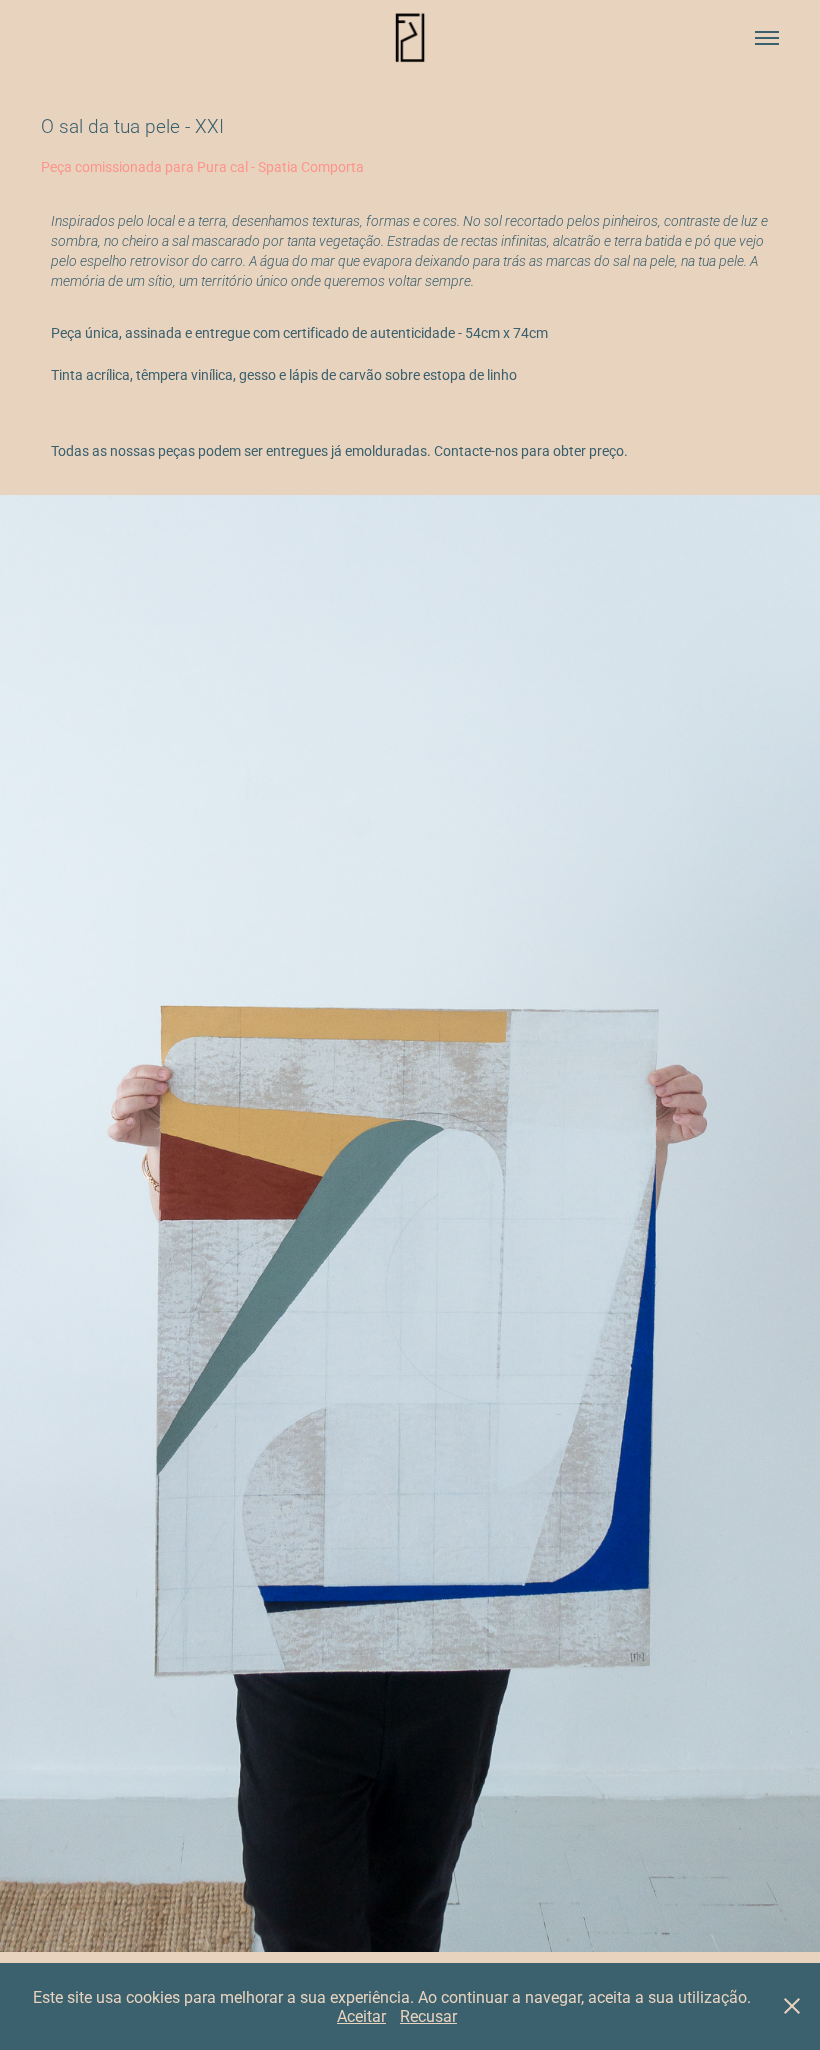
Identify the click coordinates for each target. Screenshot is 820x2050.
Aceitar (361, 2015)
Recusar (428, 2015)
